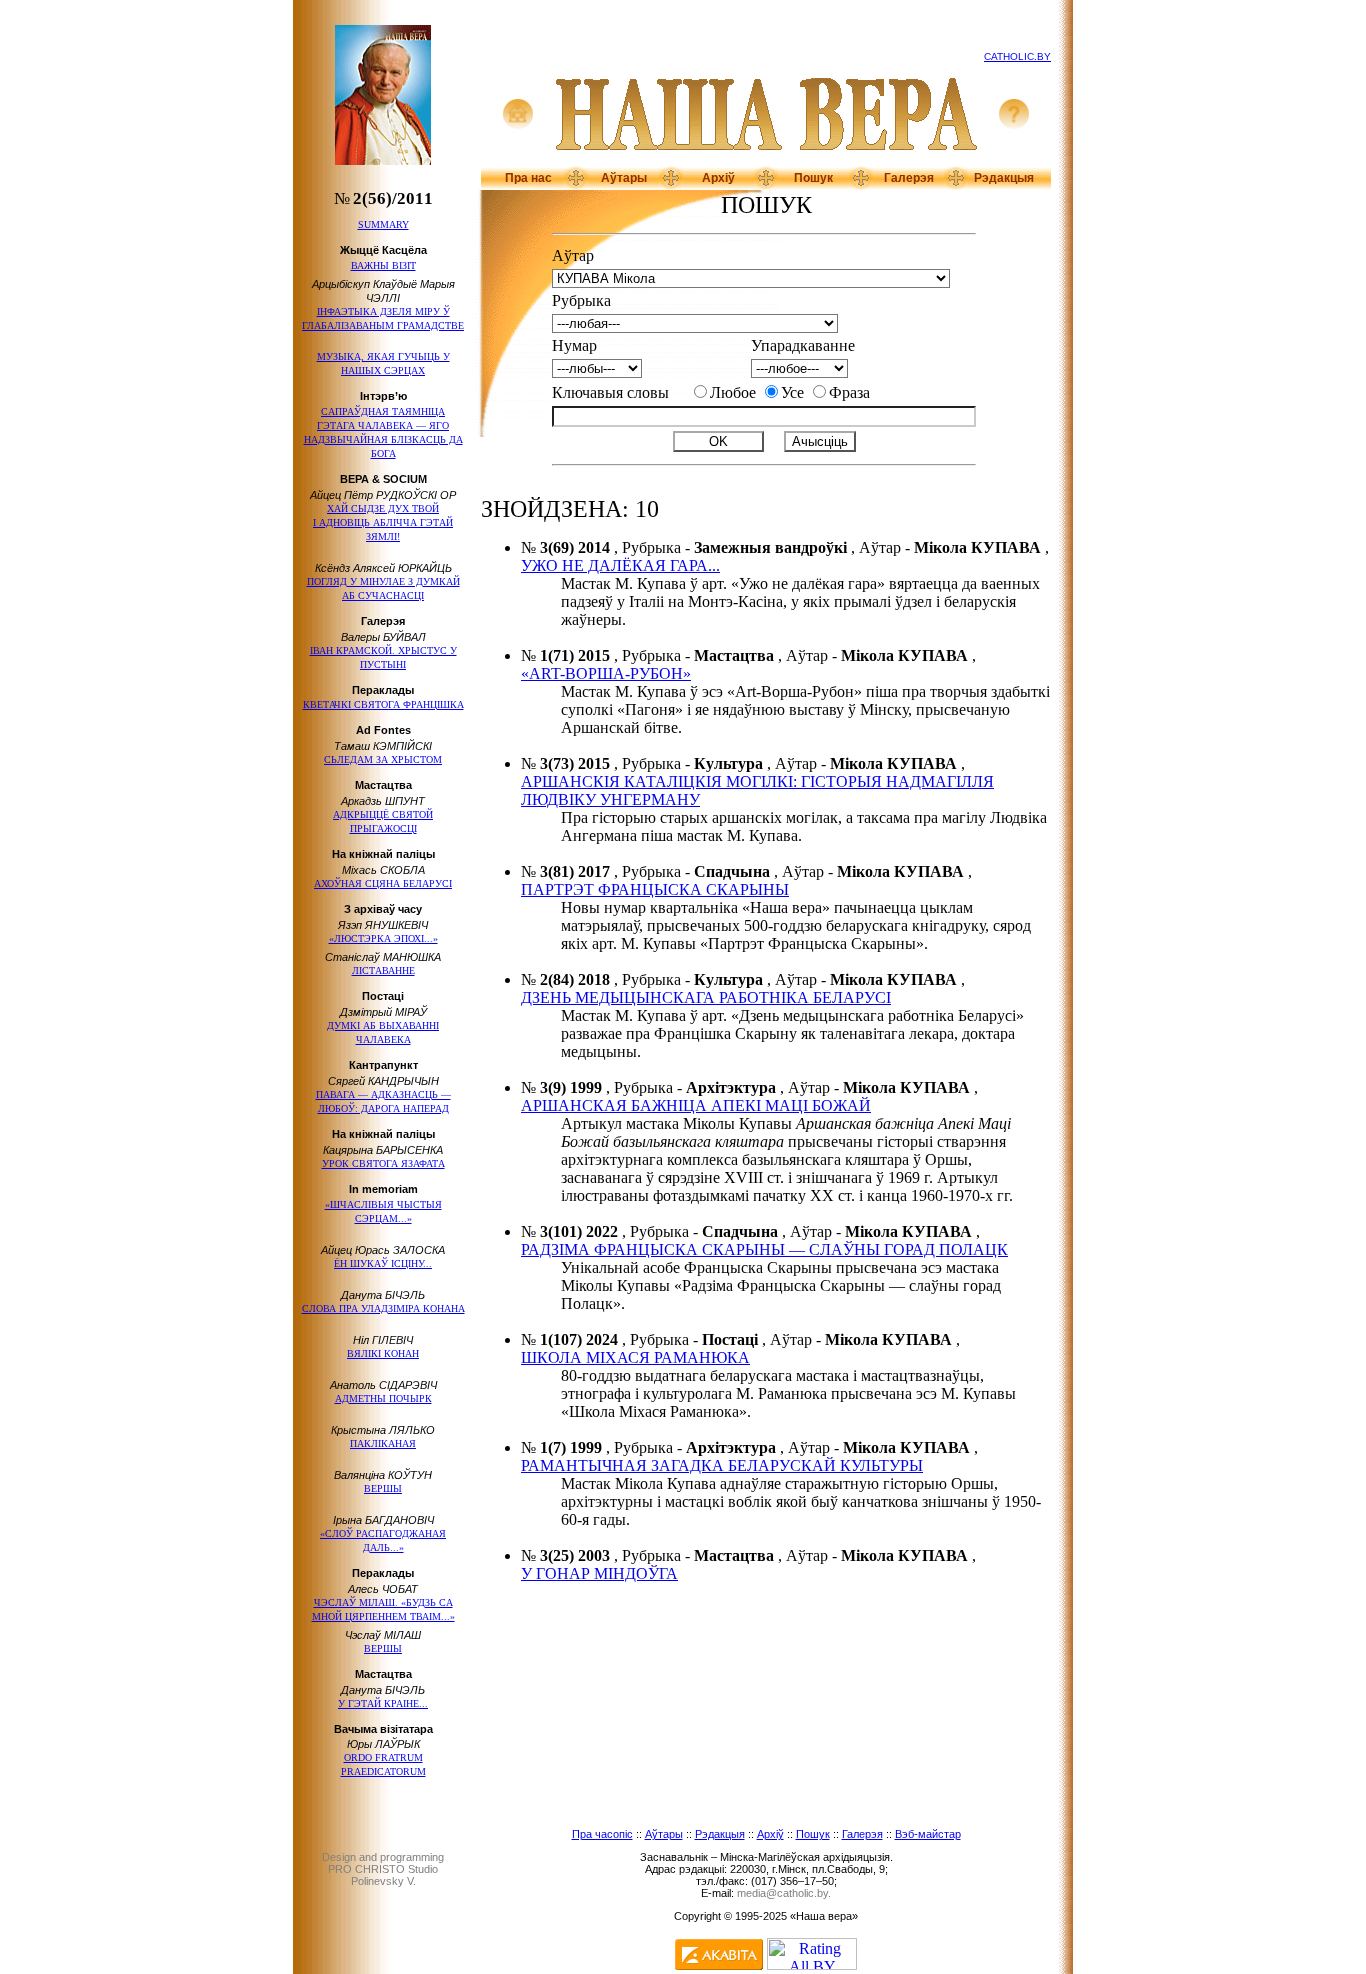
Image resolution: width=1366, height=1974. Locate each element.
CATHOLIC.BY (1017, 56)
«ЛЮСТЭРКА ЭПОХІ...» (383, 938)
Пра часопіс (602, 1834)
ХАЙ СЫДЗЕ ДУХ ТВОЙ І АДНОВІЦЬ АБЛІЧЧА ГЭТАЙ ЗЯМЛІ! (383, 522)
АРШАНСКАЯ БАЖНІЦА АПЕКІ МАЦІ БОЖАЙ (696, 1105)
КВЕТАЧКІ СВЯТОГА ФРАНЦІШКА (383, 704)
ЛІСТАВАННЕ (383, 970)
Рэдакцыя (1004, 178)
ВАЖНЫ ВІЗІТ (383, 265)
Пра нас (528, 178)
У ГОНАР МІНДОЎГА (599, 1573)
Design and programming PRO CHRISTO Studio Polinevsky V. (383, 1869)
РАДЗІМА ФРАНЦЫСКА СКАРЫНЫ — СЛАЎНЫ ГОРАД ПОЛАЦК (764, 1249)
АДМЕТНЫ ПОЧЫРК (383, 1398)
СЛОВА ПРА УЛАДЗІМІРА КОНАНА (383, 1308)
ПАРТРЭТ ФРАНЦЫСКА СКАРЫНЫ (655, 889)
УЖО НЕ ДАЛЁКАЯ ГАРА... (620, 565)
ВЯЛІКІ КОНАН (383, 1353)
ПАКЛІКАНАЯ (383, 1443)
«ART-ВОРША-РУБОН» (606, 673)
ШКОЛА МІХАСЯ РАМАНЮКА (635, 1357)
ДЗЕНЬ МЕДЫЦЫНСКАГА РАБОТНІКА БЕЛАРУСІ (706, 997)
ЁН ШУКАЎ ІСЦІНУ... (383, 1263)
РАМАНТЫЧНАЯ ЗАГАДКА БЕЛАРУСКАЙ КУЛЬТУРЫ (722, 1465)
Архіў (718, 178)
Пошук (813, 178)
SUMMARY (383, 224)
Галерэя (909, 178)
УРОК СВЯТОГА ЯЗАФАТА (383, 1163)
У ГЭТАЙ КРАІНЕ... (383, 1703)
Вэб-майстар (928, 1834)
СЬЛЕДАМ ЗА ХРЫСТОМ (383, 759)
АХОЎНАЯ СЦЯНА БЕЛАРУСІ (383, 883)
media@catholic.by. (784, 1893)
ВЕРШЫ (383, 1488)
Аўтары (624, 178)
